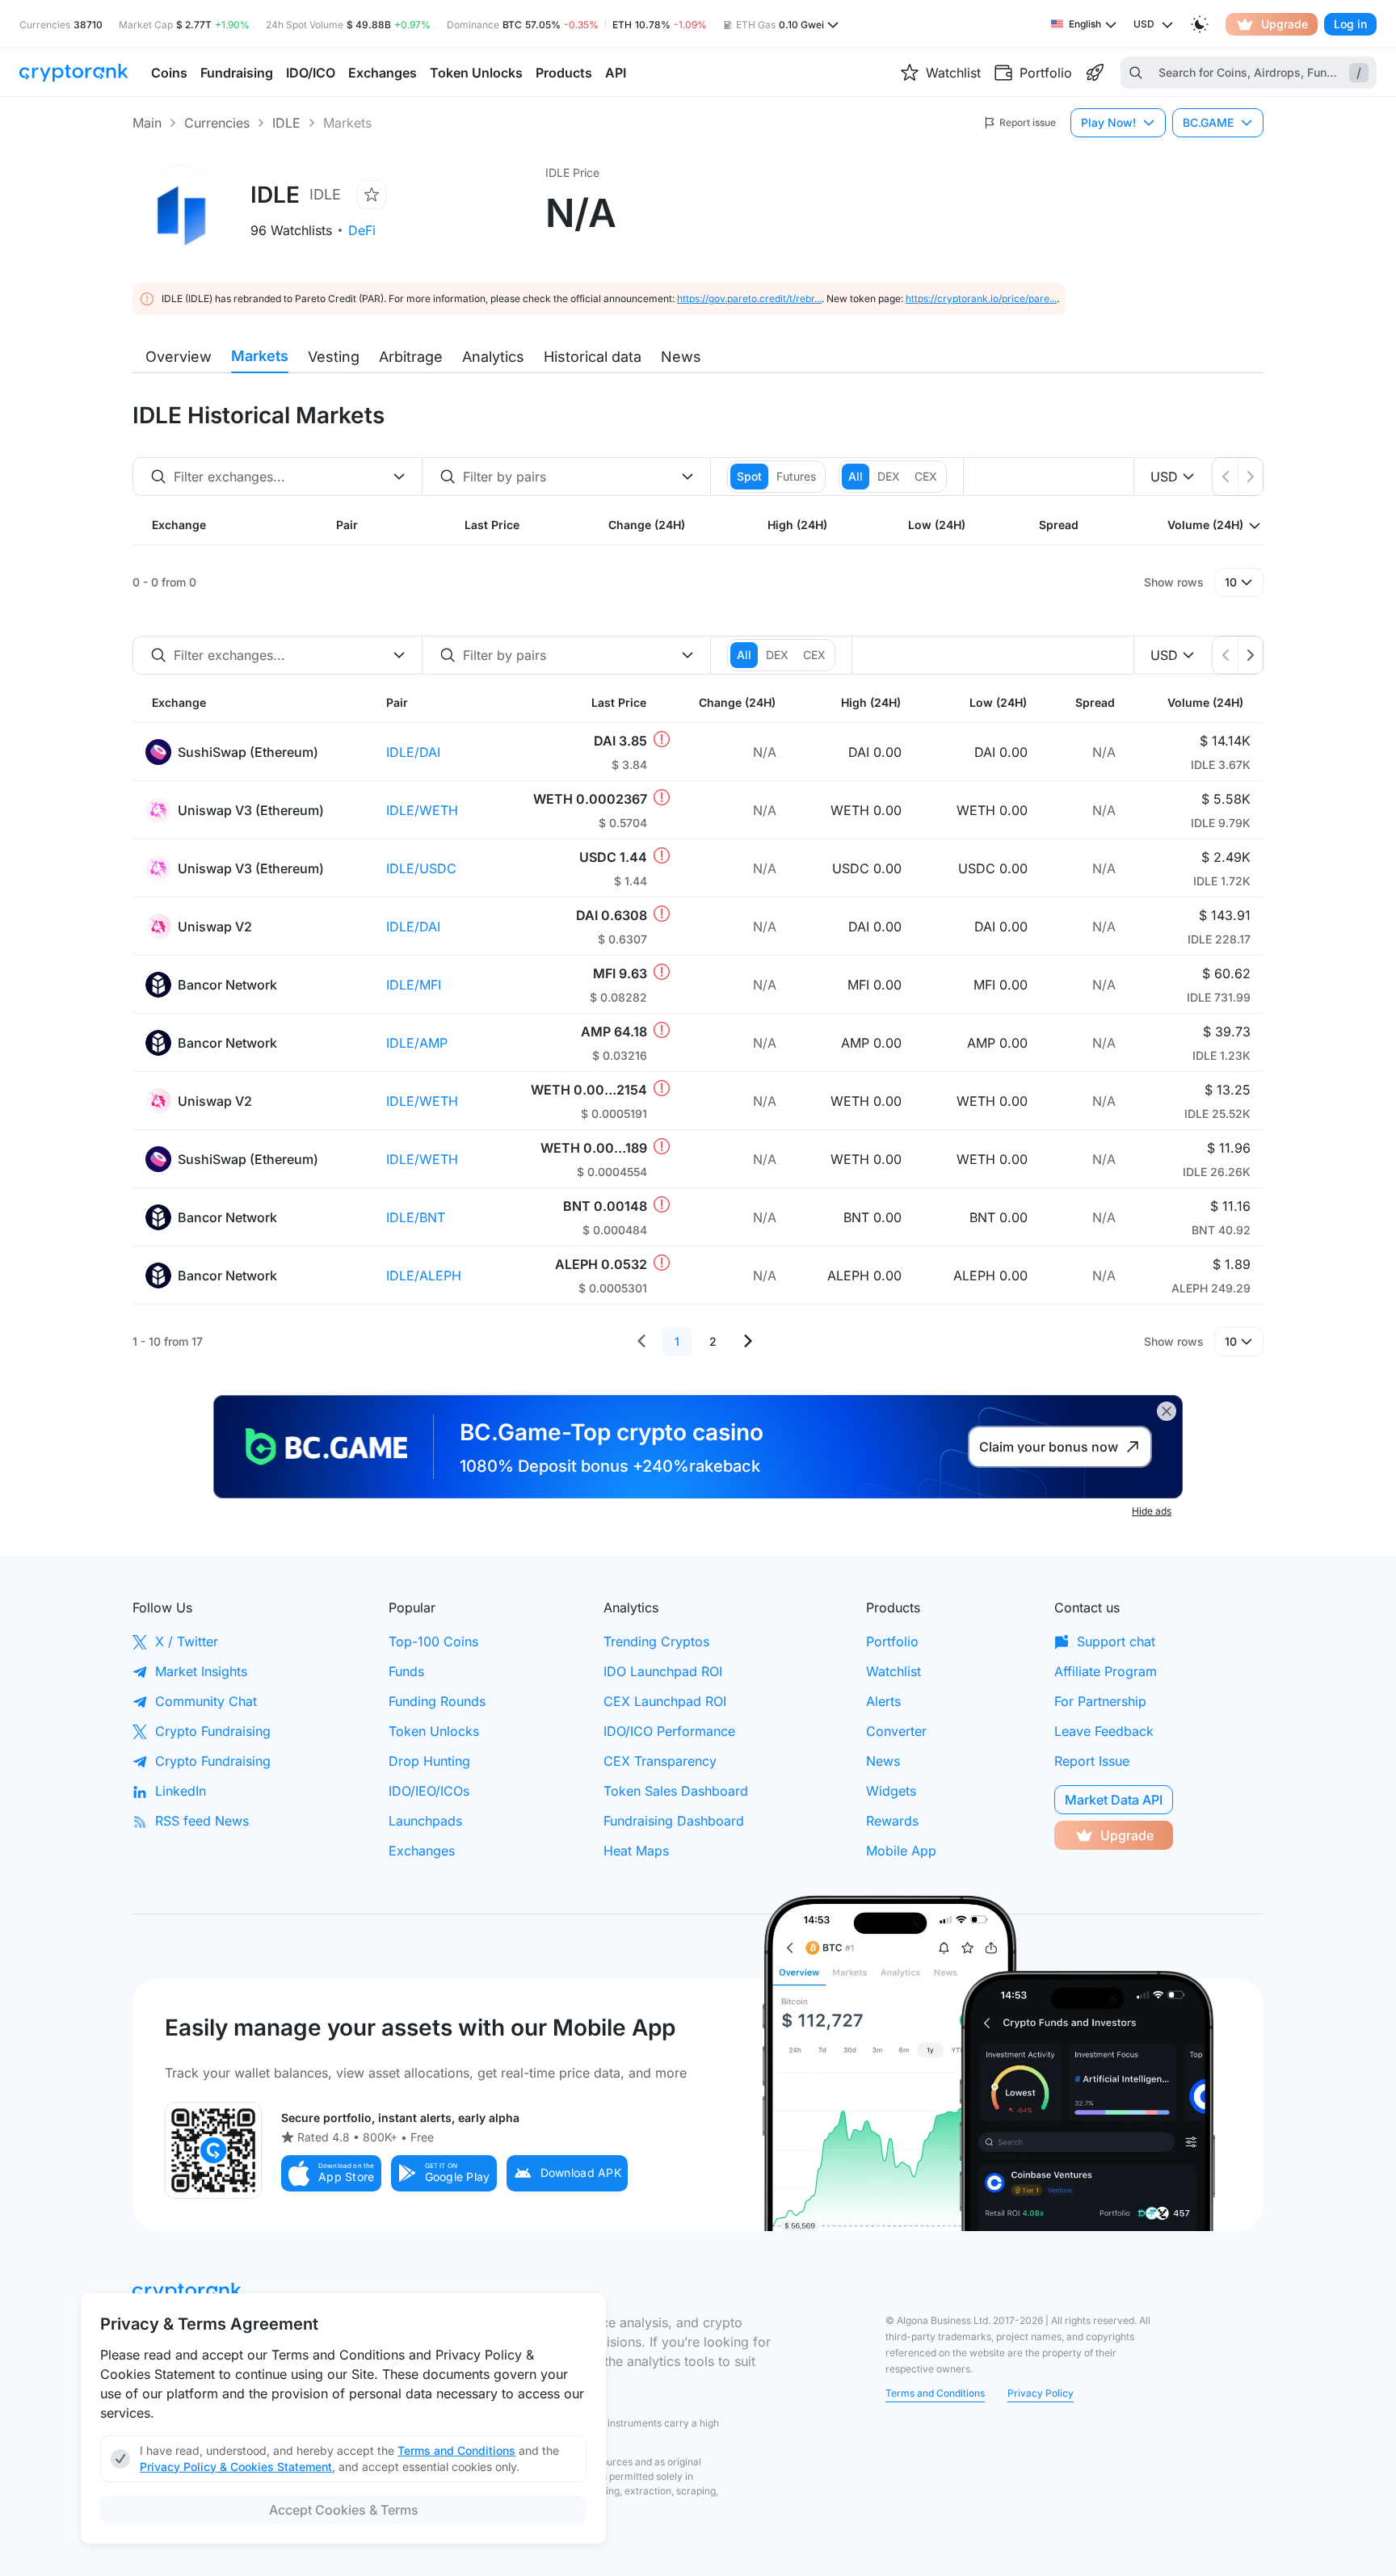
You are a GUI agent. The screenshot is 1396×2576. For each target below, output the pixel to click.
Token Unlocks (434, 1731)
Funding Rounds (437, 1701)
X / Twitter (187, 1641)
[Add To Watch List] (372, 195)
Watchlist (894, 1671)
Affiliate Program (1106, 1671)
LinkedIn (181, 1791)
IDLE (286, 123)
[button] (331, 2173)
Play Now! (1108, 122)
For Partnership (1100, 1701)
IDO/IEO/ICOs (429, 1791)
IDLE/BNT (416, 1217)
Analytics (493, 357)
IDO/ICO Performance (669, 1731)
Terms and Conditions (935, 2393)
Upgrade (1285, 24)
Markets (260, 356)
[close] (1167, 1411)
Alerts (883, 1701)
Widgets (891, 1791)
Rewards (892, 1821)
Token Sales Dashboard (676, 1791)
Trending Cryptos (656, 1641)
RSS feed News (202, 1821)
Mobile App (901, 1851)
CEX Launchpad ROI (665, 1701)
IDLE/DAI (413, 752)
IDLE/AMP (417, 1043)
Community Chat (206, 1701)
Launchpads (425, 1821)
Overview (179, 357)
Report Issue (1092, 1761)
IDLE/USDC (421, 868)
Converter (896, 1731)
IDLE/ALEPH (424, 1275)
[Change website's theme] (1200, 24)
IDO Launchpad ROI (663, 1671)
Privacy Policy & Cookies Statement (236, 2467)
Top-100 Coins (433, 1641)
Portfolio (892, 1641)
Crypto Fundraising (213, 1731)
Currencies (217, 123)
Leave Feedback (1104, 1731)
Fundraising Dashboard (674, 1821)
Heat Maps (636, 1851)
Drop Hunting (429, 1761)
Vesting (334, 357)
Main (147, 123)
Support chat (1116, 1641)
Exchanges (422, 1851)
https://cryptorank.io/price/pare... (981, 298)
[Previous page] (641, 1342)
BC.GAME (1208, 122)
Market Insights (201, 1671)
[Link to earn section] (1095, 73)
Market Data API (1114, 1800)
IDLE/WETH (422, 810)
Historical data (593, 357)
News (681, 357)
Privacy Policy (1041, 2393)
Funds (406, 1671)
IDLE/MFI (414, 985)
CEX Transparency (660, 1761)
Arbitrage (411, 357)
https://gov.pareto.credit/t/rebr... (749, 298)
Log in (1350, 24)
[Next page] (748, 1342)
